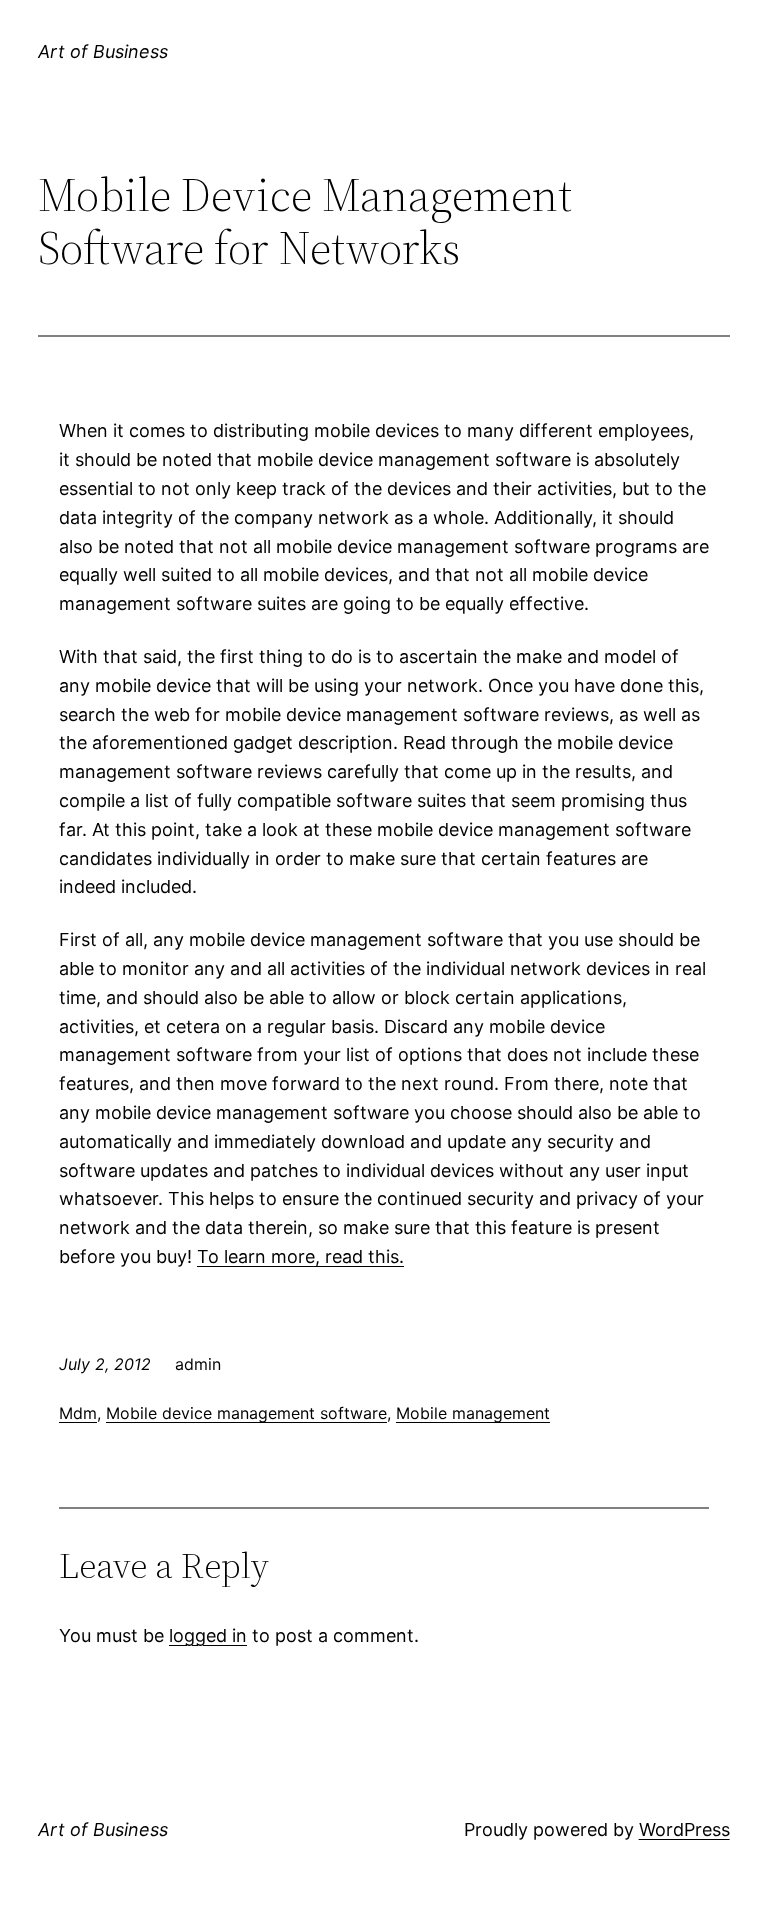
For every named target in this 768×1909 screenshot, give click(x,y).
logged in (208, 1635)
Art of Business (103, 51)
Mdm (78, 1413)
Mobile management (473, 1413)
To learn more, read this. (300, 1256)
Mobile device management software (246, 1413)
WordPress (684, 1829)
